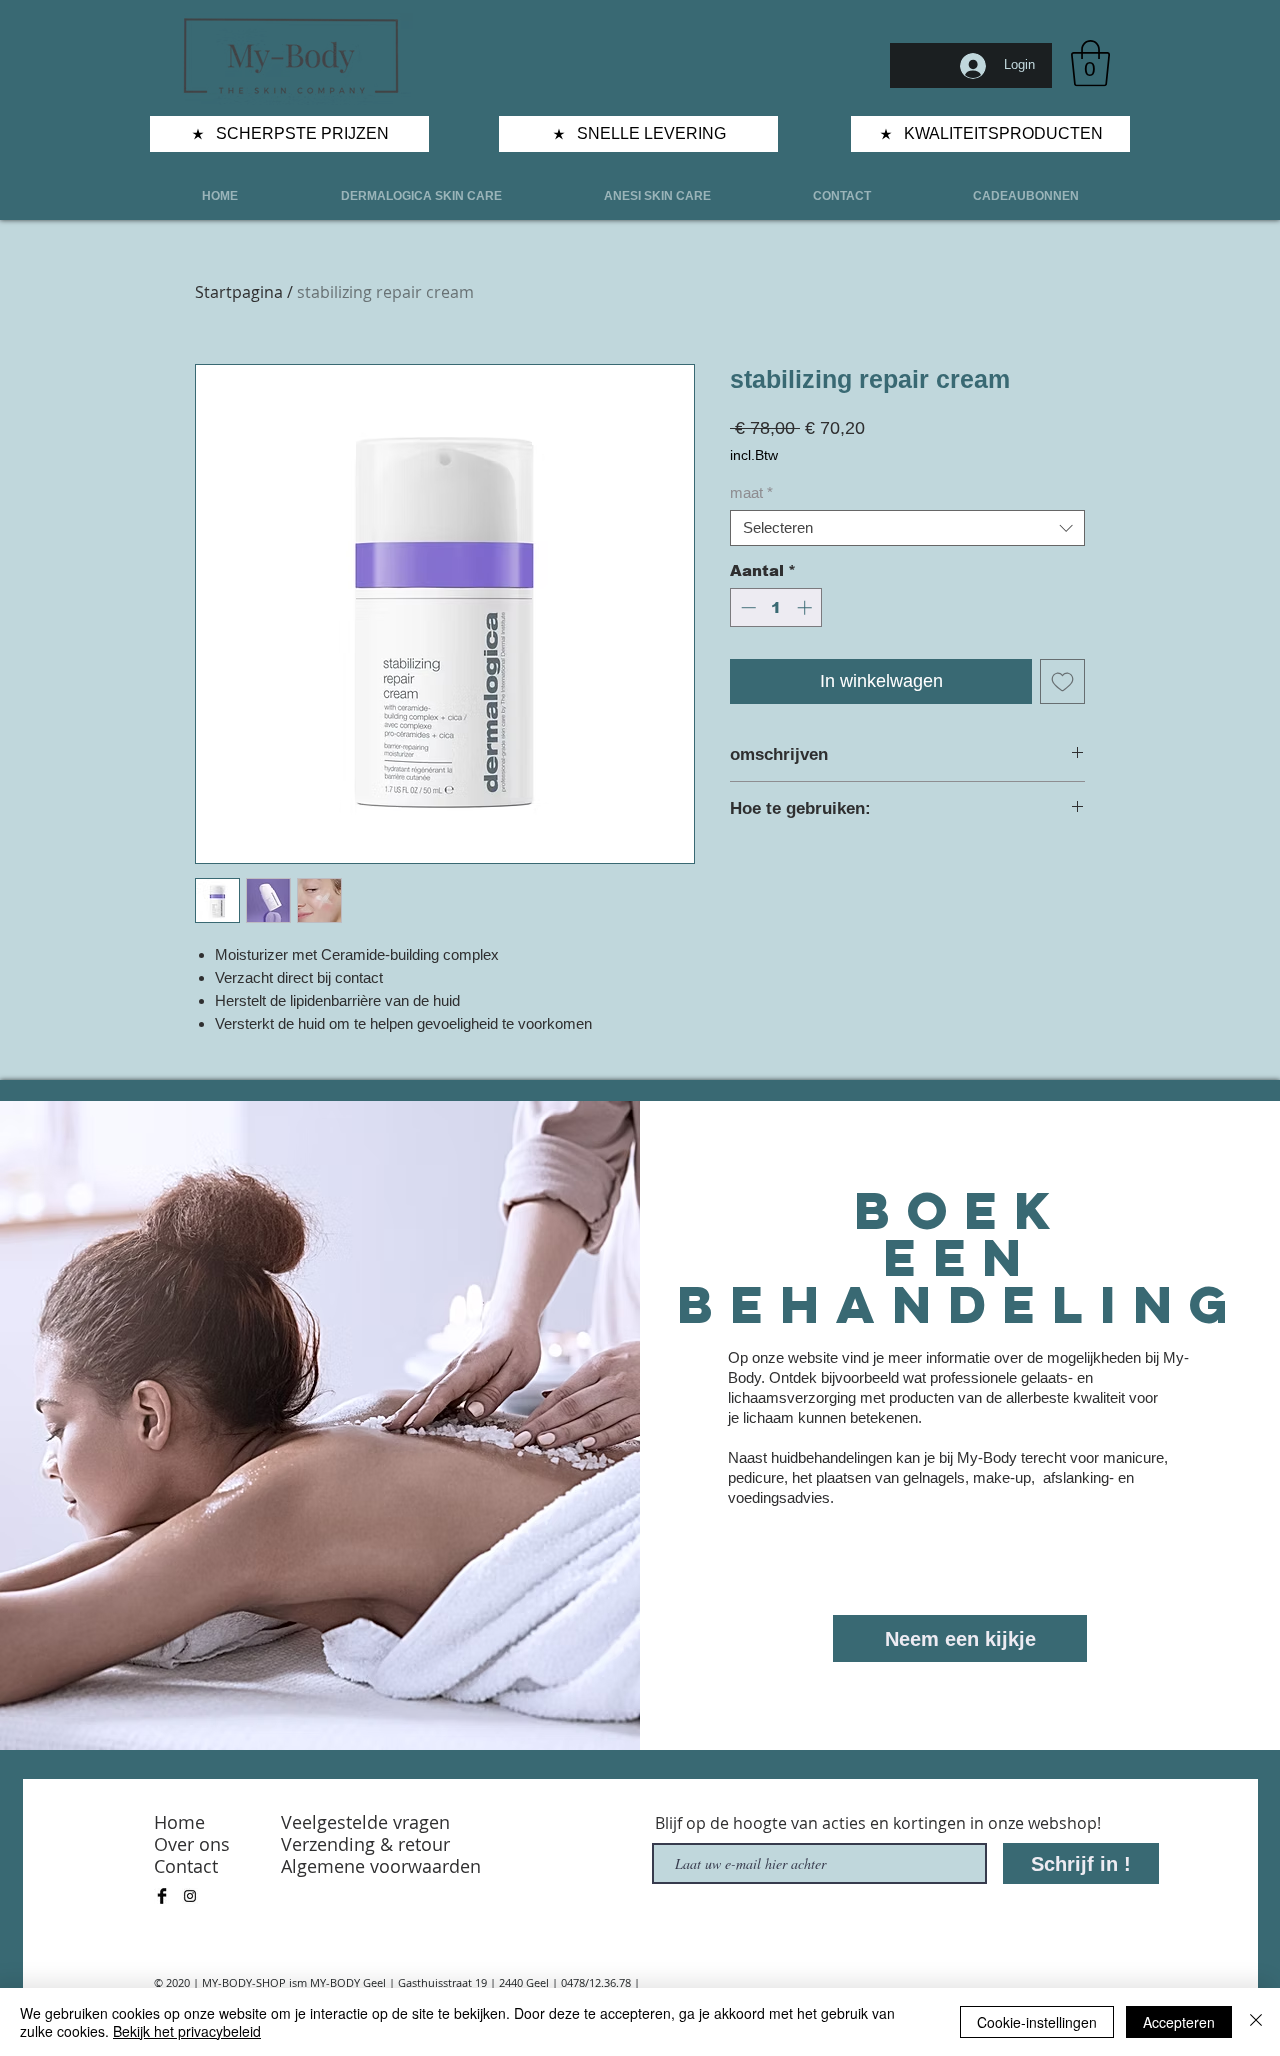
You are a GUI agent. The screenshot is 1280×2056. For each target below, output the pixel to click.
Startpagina (239, 292)
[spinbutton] (776, 607)
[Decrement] (746, 607)
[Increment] (806, 607)
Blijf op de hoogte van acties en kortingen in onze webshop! (878, 1823)
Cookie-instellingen (1037, 2022)
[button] (1090, 63)
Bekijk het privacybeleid (187, 2031)
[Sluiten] (1256, 2022)
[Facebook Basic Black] (162, 1896)
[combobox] (907, 528)
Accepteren (1179, 2022)
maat (751, 492)
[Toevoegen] (1062, 681)
